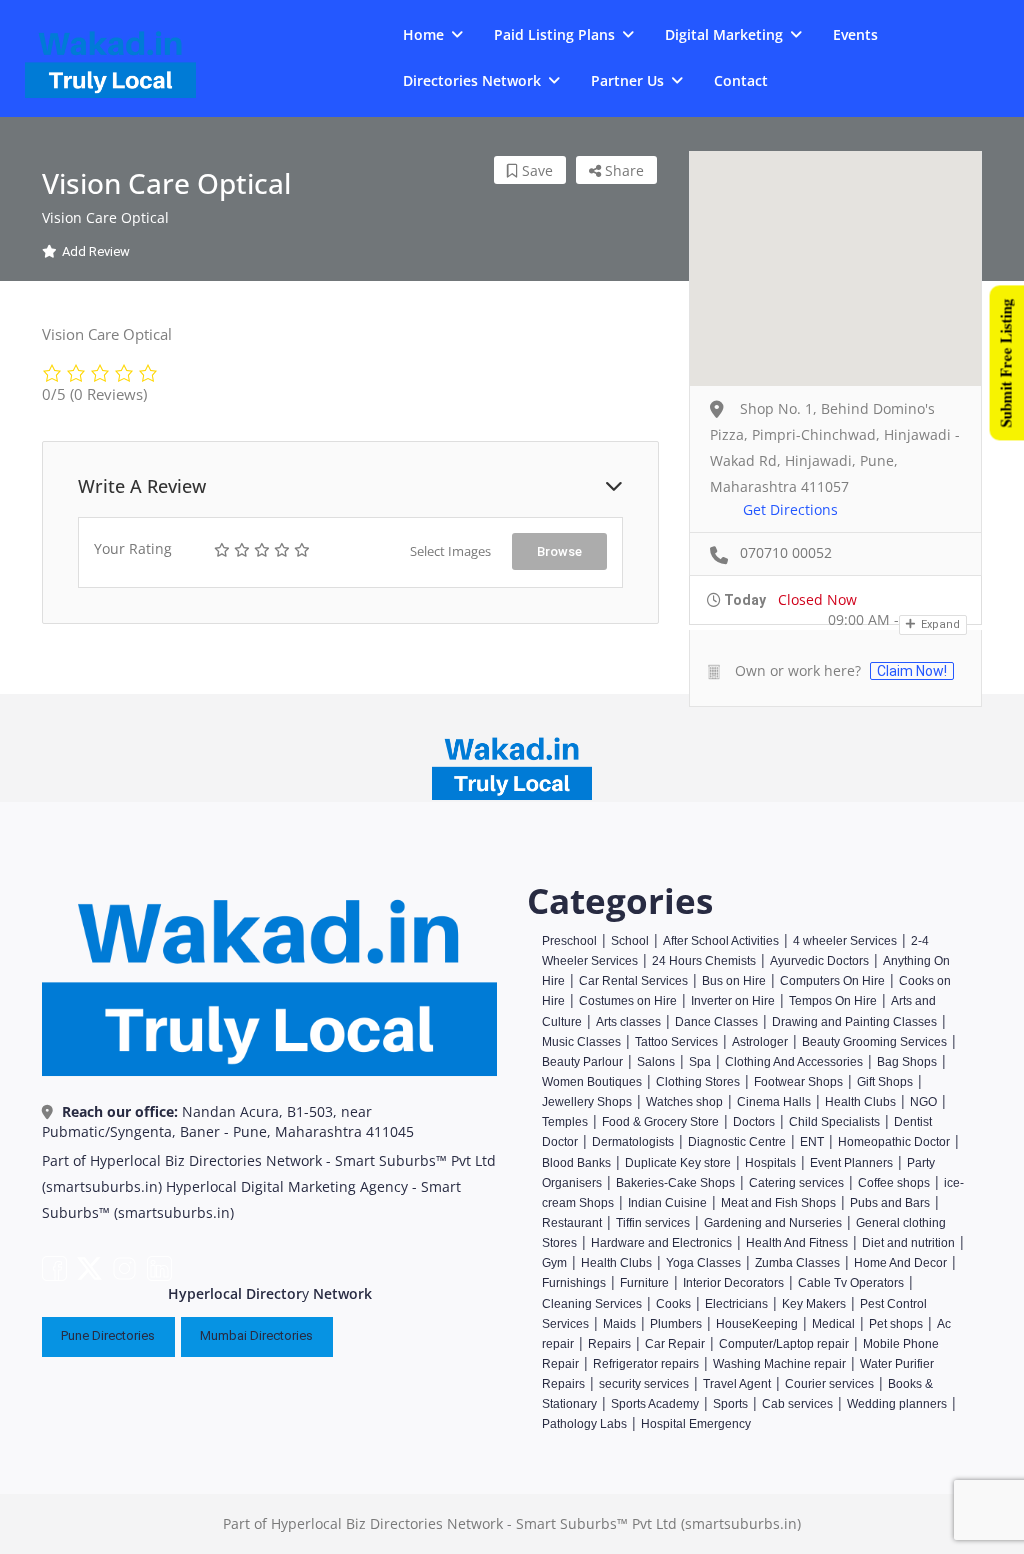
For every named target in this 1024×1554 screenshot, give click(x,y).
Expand (939, 624)
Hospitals (770, 1163)
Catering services (796, 1183)
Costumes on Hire (628, 1001)
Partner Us (627, 80)
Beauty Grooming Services (874, 1042)
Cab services (797, 1404)
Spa (700, 1062)
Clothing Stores (698, 1082)
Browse (559, 551)
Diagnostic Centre (737, 1142)
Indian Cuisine (667, 1203)
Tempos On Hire (833, 1001)
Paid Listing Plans (554, 34)
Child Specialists (834, 1122)
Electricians (736, 1304)
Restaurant (572, 1223)
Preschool (569, 941)
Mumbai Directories (256, 1335)
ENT (812, 1142)
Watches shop (684, 1102)
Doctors (754, 1122)
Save (535, 170)
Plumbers (676, 1324)
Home (423, 34)
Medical (833, 1324)
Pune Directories (108, 1335)
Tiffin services (653, 1223)
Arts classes (628, 1022)
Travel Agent (737, 1384)
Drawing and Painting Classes (854, 1022)
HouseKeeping (757, 1324)
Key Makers (814, 1304)
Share (622, 170)
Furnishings (574, 1283)
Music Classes (581, 1042)
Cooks (673, 1304)
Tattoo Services (676, 1042)
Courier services (829, 1384)
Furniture (644, 1283)
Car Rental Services (633, 981)
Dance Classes (716, 1022)
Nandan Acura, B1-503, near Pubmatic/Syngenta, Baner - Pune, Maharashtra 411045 (228, 1121)
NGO (923, 1102)
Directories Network (472, 80)
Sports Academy (655, 1404)
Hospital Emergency (696, 1424)
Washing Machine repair (779, 1364)
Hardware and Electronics (661, 1243)
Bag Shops (907, 1062)
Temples (565, 1122)
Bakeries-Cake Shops (675, 1183)
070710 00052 (786, 552)
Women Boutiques (592, 1082)
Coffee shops (894, 1183)
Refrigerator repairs (646, 1364)
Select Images (450, 551)
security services (644, 1384)
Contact (741, 80)
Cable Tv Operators (851, 1283)
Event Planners (851, 1163)
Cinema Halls (774, 1102)
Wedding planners (897, 1404)
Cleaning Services (592, 1304)
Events (855, 34)
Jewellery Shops (587, 1102)
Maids (619, 1324)
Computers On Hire (832, 981)
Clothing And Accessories (794, 1062)
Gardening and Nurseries (773, 1223)
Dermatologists (633, 1142)
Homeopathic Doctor (894, 1142)
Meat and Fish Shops (778, 1203)
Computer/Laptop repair (784, 1344)
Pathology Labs (584, 1424)
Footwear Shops (798, 1082)
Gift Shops (885, 1082)
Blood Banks (576, 1163)
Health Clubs (862, 1102)
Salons (656, 1062)
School (630, 941)
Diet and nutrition (908, 1243)
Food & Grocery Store (660, 1122)
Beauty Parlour (582, 1062)
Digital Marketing (724, 34)
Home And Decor (900, 1263)
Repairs (609, 1344)
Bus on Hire (734, 981)
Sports (730, 1404)
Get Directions (790, 509)
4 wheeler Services (845, 941)
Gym (554, 1263)
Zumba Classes (797, 1263)
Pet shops (896, 1324)
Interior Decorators (733, 1283)
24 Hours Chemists (704, 961)
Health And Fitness (797, 1243)
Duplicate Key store (678, 1163)
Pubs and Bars (890, 1203)
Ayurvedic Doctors (819, 961)
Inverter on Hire (733, 1001)
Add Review (96, 251)
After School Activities (721, 941)
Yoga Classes (703, 1263)
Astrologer (760, 1042)
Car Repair (675, 1344)
